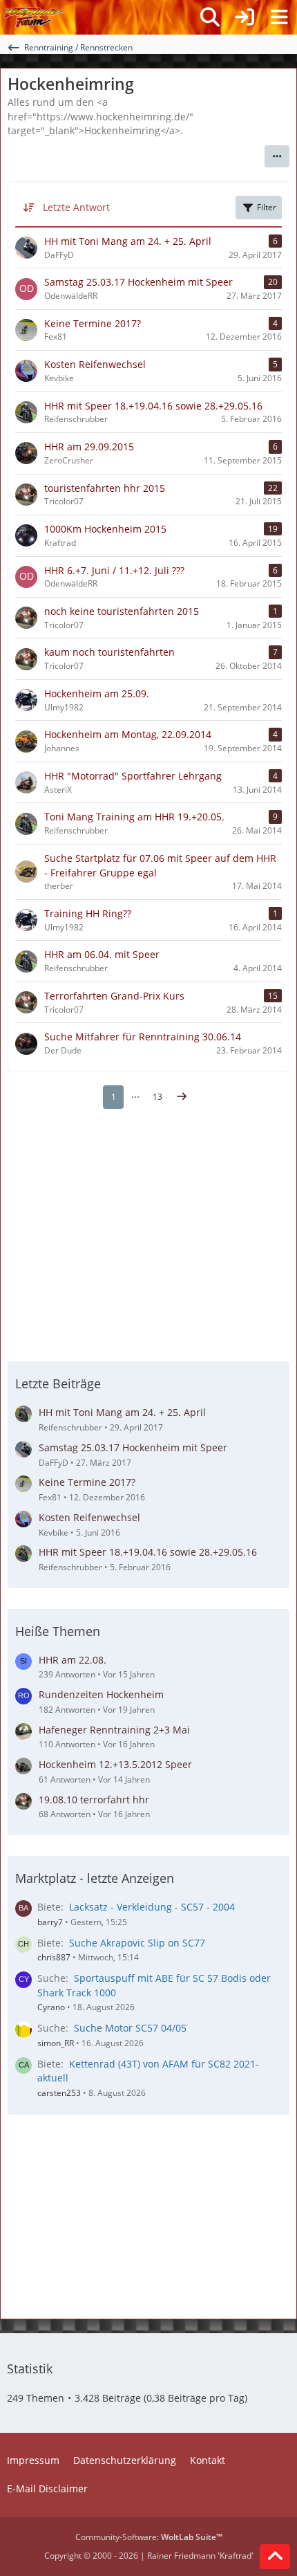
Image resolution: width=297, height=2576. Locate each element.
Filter (267, 207)
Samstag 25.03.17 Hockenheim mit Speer (133, 1447)
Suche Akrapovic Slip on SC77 (137, 1943)
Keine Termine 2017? (87, 1482)
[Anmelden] (245, 17)
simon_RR (56, 2043)
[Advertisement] (148, 1233)
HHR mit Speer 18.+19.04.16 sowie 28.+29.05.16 (148, 1552)
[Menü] (279, 17)
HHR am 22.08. (73, 1660)
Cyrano (51, 2007)
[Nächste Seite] (182, 1097)
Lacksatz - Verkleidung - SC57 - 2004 (152, 1907)
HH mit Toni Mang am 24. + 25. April (122, 1412)
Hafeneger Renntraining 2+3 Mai (114, 1730)
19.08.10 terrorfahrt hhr (94, 1800)
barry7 (50, 1922)
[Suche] (210, 17)
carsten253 (59, 2093)
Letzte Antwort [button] (76, 207)
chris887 (54, 1957)
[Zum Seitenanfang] (275, 2557)
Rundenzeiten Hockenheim (101, 1694)
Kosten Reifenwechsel (89, 1517)
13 (157, 1097)
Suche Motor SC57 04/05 (130, 2028)
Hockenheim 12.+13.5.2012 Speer (115, 1764)
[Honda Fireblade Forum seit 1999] (34, 17)
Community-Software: (149, 2537)
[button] (277, 156)
